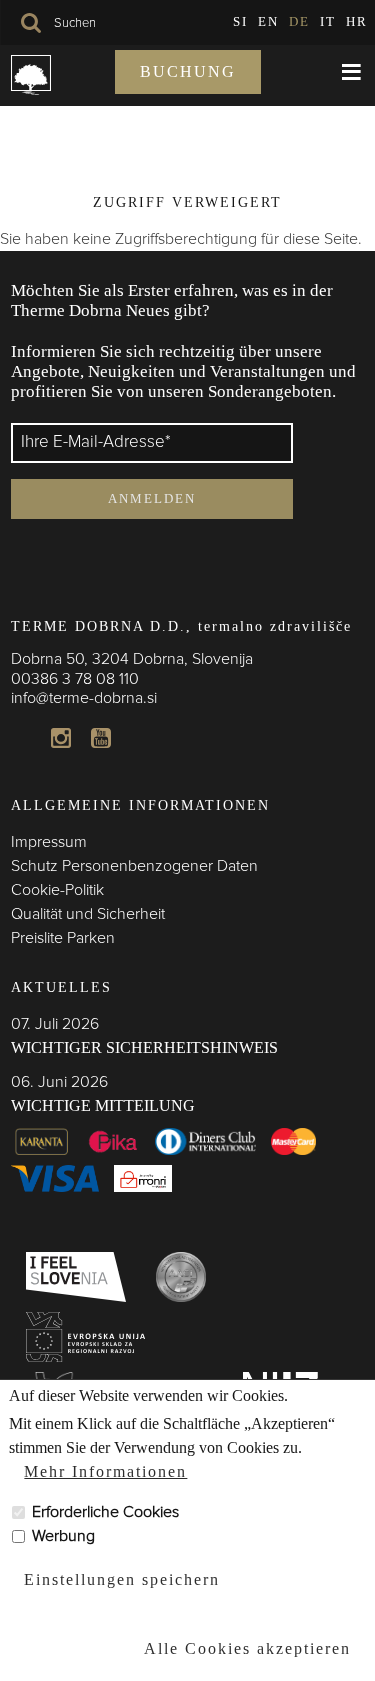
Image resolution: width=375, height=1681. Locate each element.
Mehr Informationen (105, 1471)
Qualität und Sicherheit (88, 914)
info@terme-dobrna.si (84, 698)
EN (268, 21)
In (61, 738)
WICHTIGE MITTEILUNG (103, 1105)
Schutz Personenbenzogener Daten (134, 866)
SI (240, 21)
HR (357, 21)
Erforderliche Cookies (105, 1512)
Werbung (63, 1536)
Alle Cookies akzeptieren (247, 1648)
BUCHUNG (188, 71)
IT (328, 21)
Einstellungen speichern (122, 1579)
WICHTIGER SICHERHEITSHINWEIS (144, 1047)
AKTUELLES (61, 987)
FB (21, 738)
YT (101, 738)
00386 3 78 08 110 (75, 679)
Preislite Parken (63, 938)
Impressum (49, 842)
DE (299, 21)
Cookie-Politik (57, 890)
